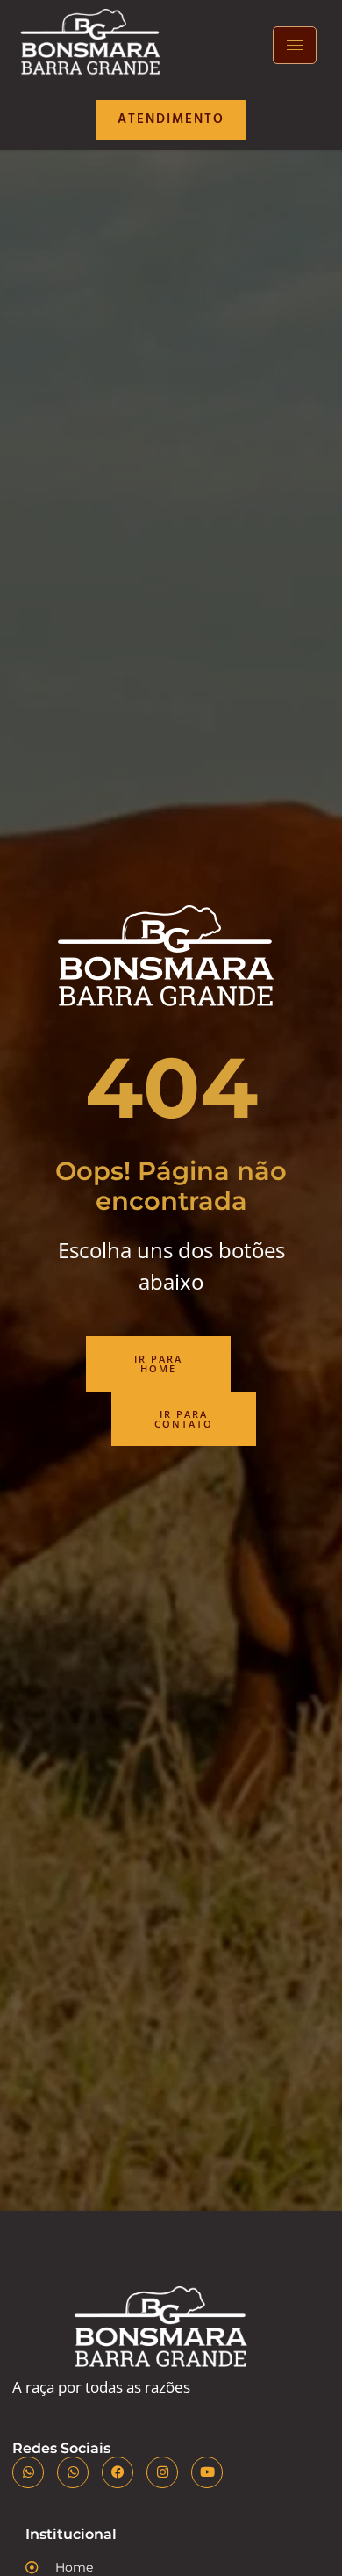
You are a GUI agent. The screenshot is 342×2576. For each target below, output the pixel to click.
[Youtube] (207, 2472)
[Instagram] (162, 2472)
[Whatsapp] (28, 2472)
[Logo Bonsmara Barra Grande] (165, 2332)
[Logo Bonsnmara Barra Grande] (94, 46)
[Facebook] (118, 2472)
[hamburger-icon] (295, 45)
